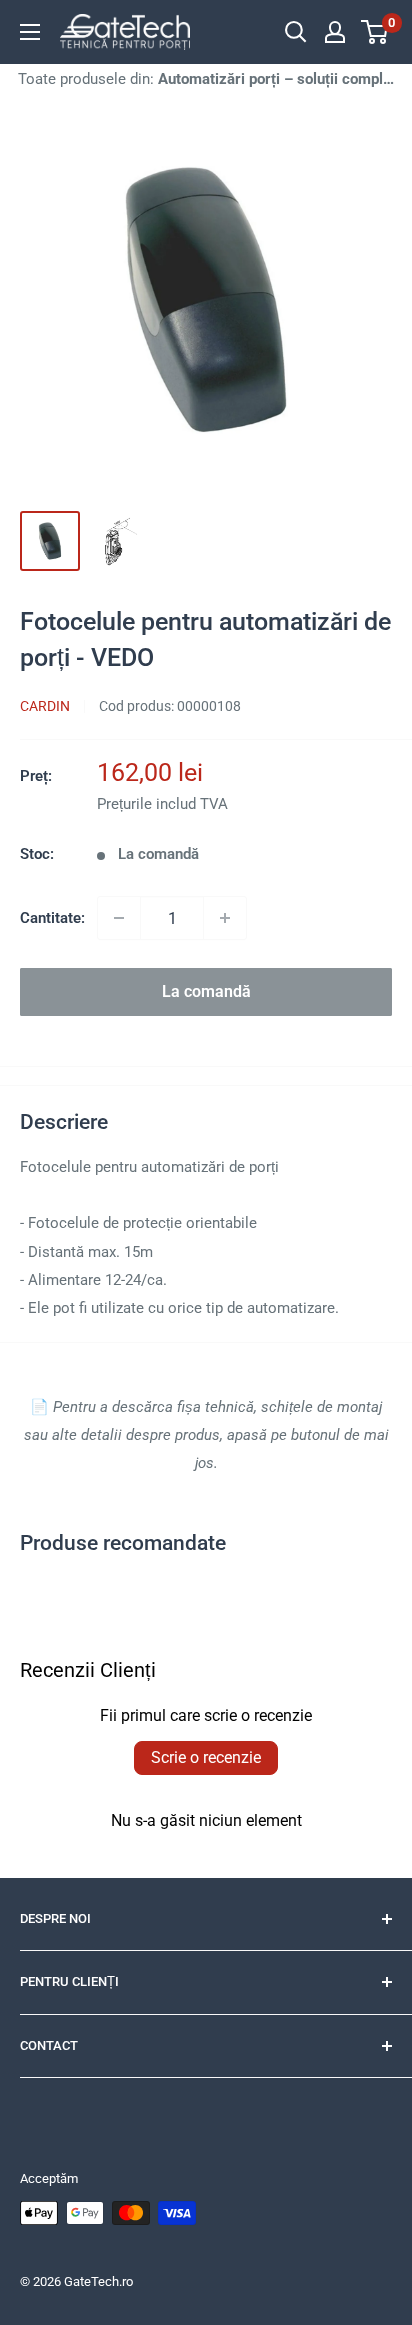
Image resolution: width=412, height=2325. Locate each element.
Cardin (45, 706)
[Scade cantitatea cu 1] (119, 918)
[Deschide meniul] (30, 32)
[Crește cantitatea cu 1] (225, 918)
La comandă (206, 991)
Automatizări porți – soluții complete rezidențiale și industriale (276, 79)
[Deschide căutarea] (296, 32)
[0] (375, 32)
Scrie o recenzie (206, 1757)
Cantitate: (52, 918)
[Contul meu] (335, 32)
